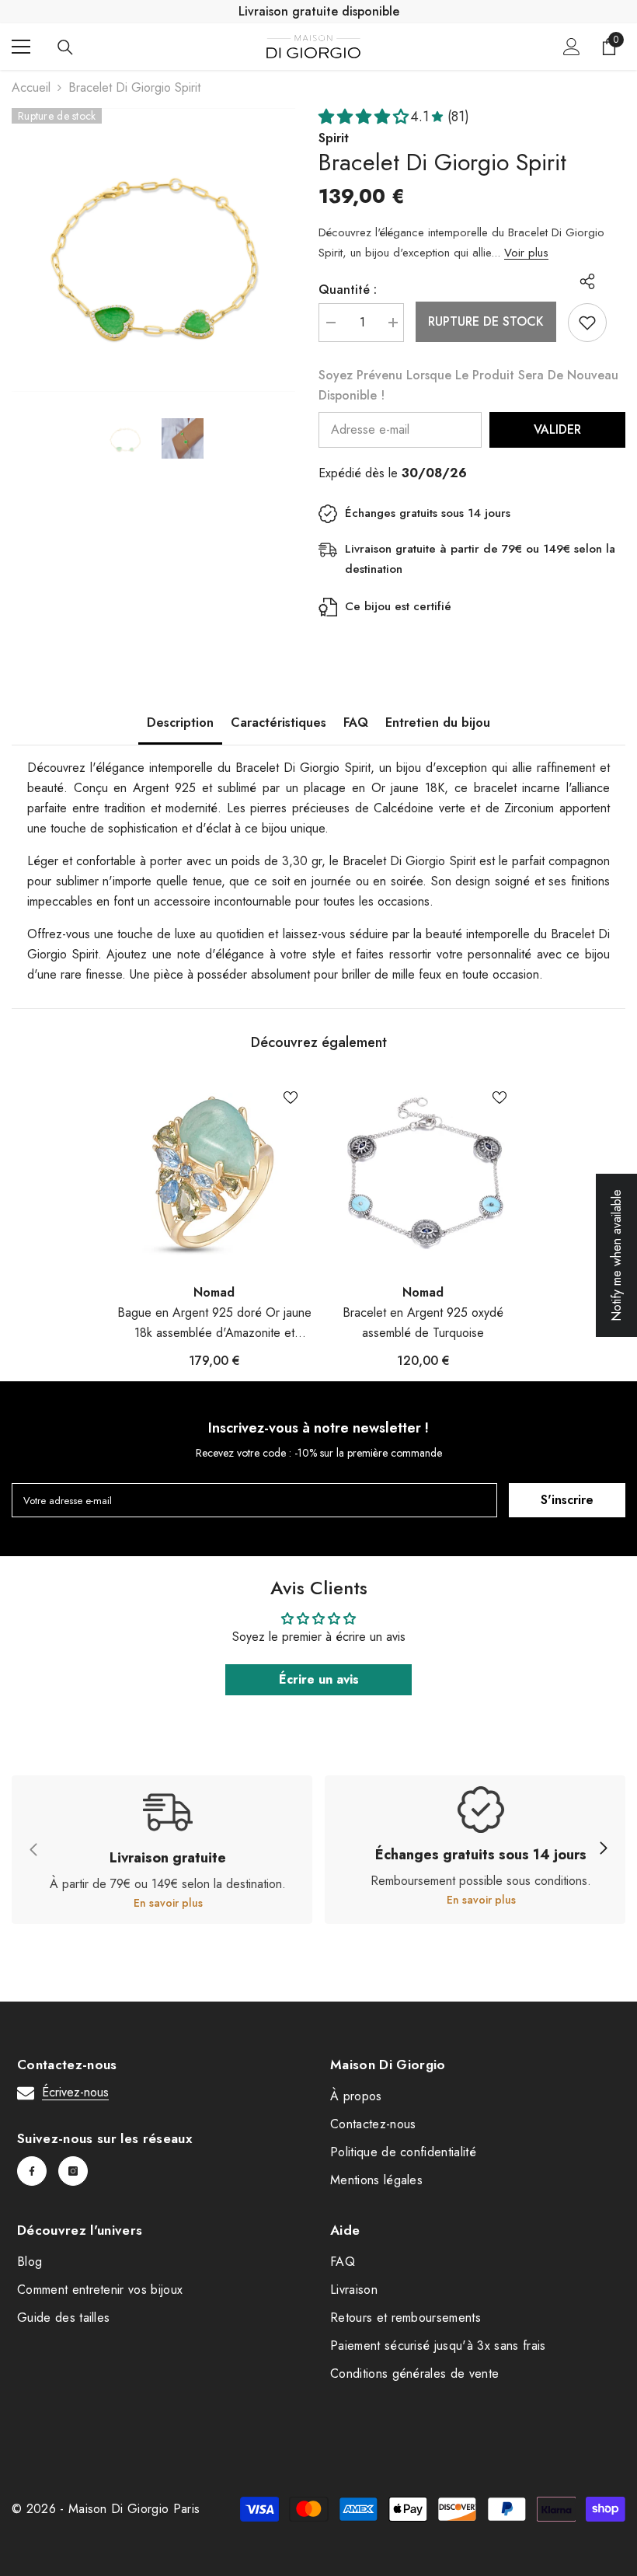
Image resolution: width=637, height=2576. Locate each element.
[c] (603, 1849)
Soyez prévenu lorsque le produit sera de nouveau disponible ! (468, 385)
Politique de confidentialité (403, 2152)
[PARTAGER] (581, 281)
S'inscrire (567, 1500)
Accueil (31, 87)
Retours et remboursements (406, 2318)
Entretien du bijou (438, 723)
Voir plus (526, 253)
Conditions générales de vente (414, 2374)
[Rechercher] (65, 47)
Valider (557, 429)
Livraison (354, 2290)
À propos (356, 2096)
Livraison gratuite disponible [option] (319, 11)
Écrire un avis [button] (319, 1679)
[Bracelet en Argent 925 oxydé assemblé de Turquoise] (423, 1173)
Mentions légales (376, 2180)
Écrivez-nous (75, 2092)
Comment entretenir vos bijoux (100, 2290)
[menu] (21, 47)
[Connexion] (572, 47)
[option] (153, 250)
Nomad (214, 1292)
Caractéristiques (278, 723)
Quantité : (348, 290)
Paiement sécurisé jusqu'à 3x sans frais (438, 2346)
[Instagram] (73, 2171)
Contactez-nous (373, 2124)
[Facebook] (32, 2171)
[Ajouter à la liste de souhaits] (587, 323)
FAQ (356, 723)
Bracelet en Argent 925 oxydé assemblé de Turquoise (423, 1323)
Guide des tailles (63, 2318)
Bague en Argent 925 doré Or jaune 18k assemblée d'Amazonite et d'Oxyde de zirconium (214, 1323)
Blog (30, 2262)
